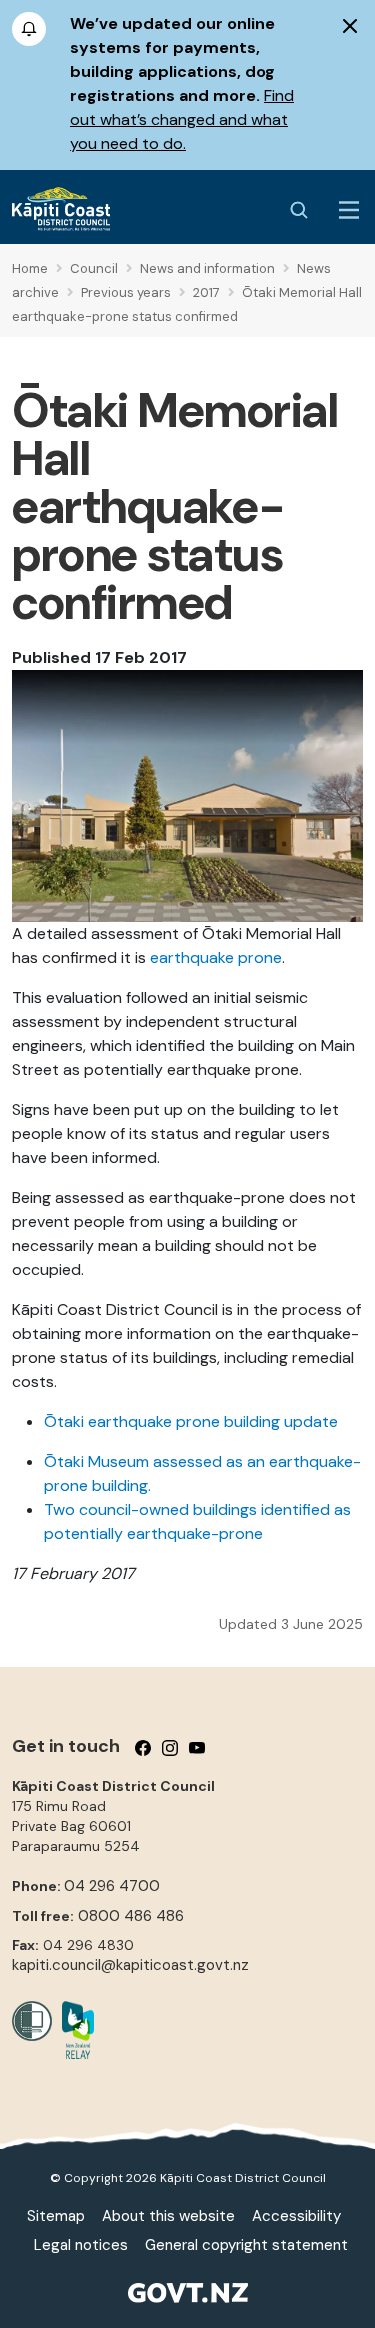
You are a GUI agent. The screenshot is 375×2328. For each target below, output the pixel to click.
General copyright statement (246, 2245)
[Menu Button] (349, 210)
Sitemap (56, 2216)
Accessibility (296, 2216)
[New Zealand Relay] (73, 2030)
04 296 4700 (112, 1886)
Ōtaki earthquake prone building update (191, 1421)
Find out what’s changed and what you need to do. (182, 119)
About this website (168, 2216)
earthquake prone (216, 957)
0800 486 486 (131, 1916)
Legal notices (81, 2245)
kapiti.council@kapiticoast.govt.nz (130, 1965)
